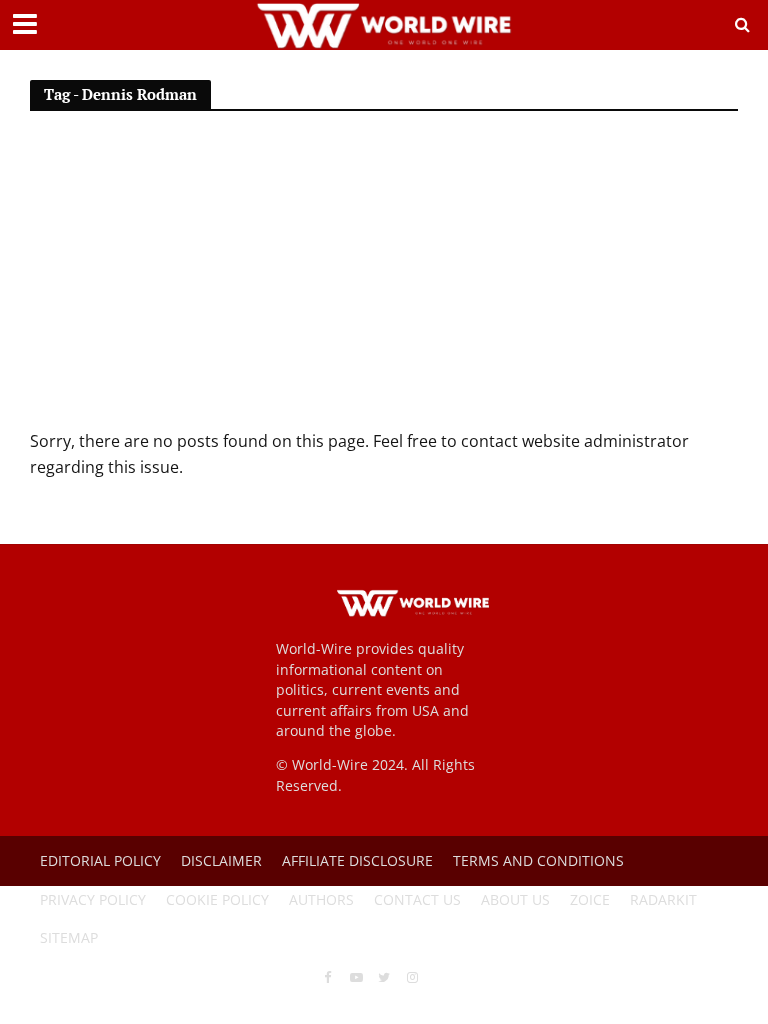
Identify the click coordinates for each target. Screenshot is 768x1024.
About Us (515, 899)
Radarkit (663, 899)
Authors (321, 899)
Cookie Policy (217, 899)
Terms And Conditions (538, 860)
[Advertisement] (384, 279)
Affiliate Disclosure (357, 860)
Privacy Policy (93, 899)
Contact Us (417, 899)
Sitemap (69, 937)
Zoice (590, 899)
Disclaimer (221, 860)
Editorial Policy (100, 860)
